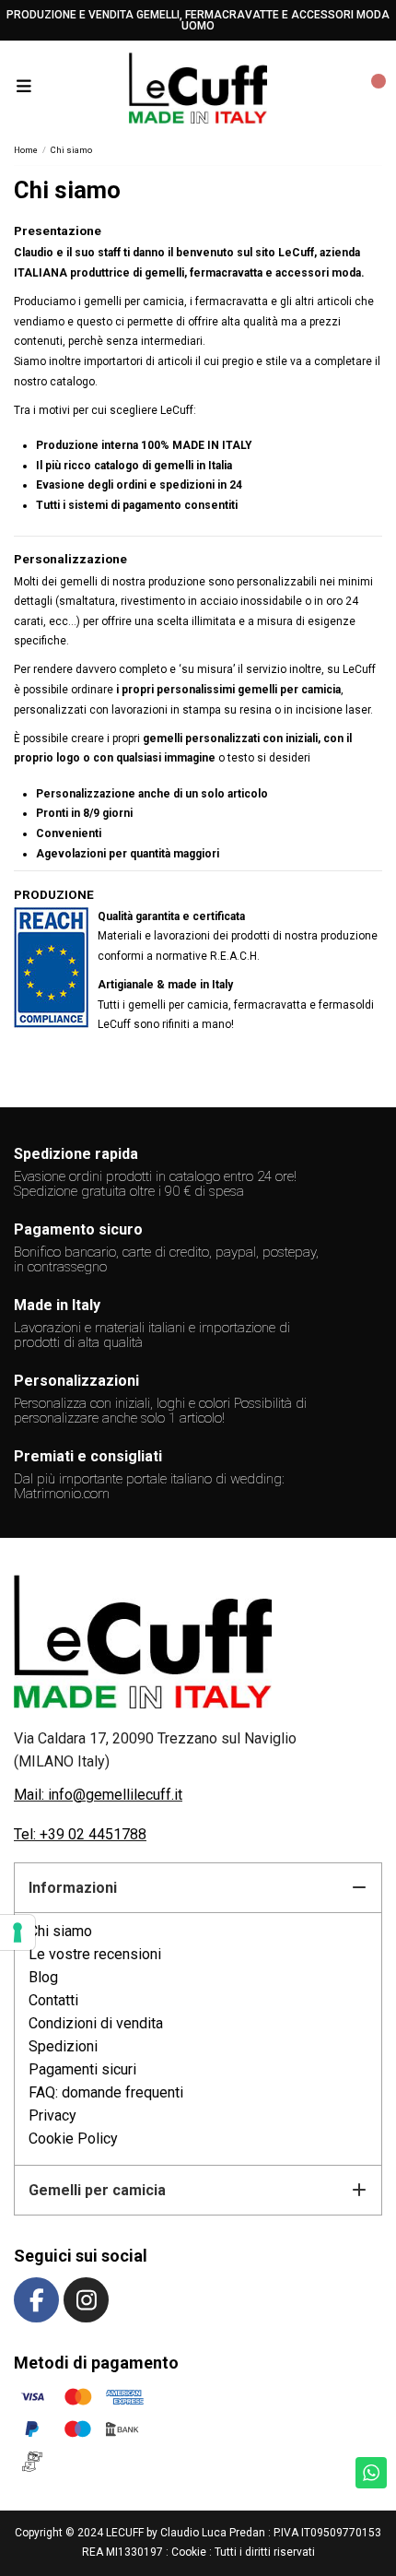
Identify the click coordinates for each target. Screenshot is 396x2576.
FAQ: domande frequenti (106, 2092)
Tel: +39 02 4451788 (80, 1834)
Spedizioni (63, 2046)
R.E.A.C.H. (235, 956)
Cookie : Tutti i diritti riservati (243, 2552)
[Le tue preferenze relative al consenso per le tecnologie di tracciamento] (17, 1932)
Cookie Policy (73, 2139)
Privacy (52, 2115)
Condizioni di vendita (96, 2023)
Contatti (53, 2000)
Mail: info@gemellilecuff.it (98, 1795)
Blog (43, 1977)
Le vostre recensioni (95, 1954)
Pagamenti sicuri (82, 2069)
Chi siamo (60, 1931)
